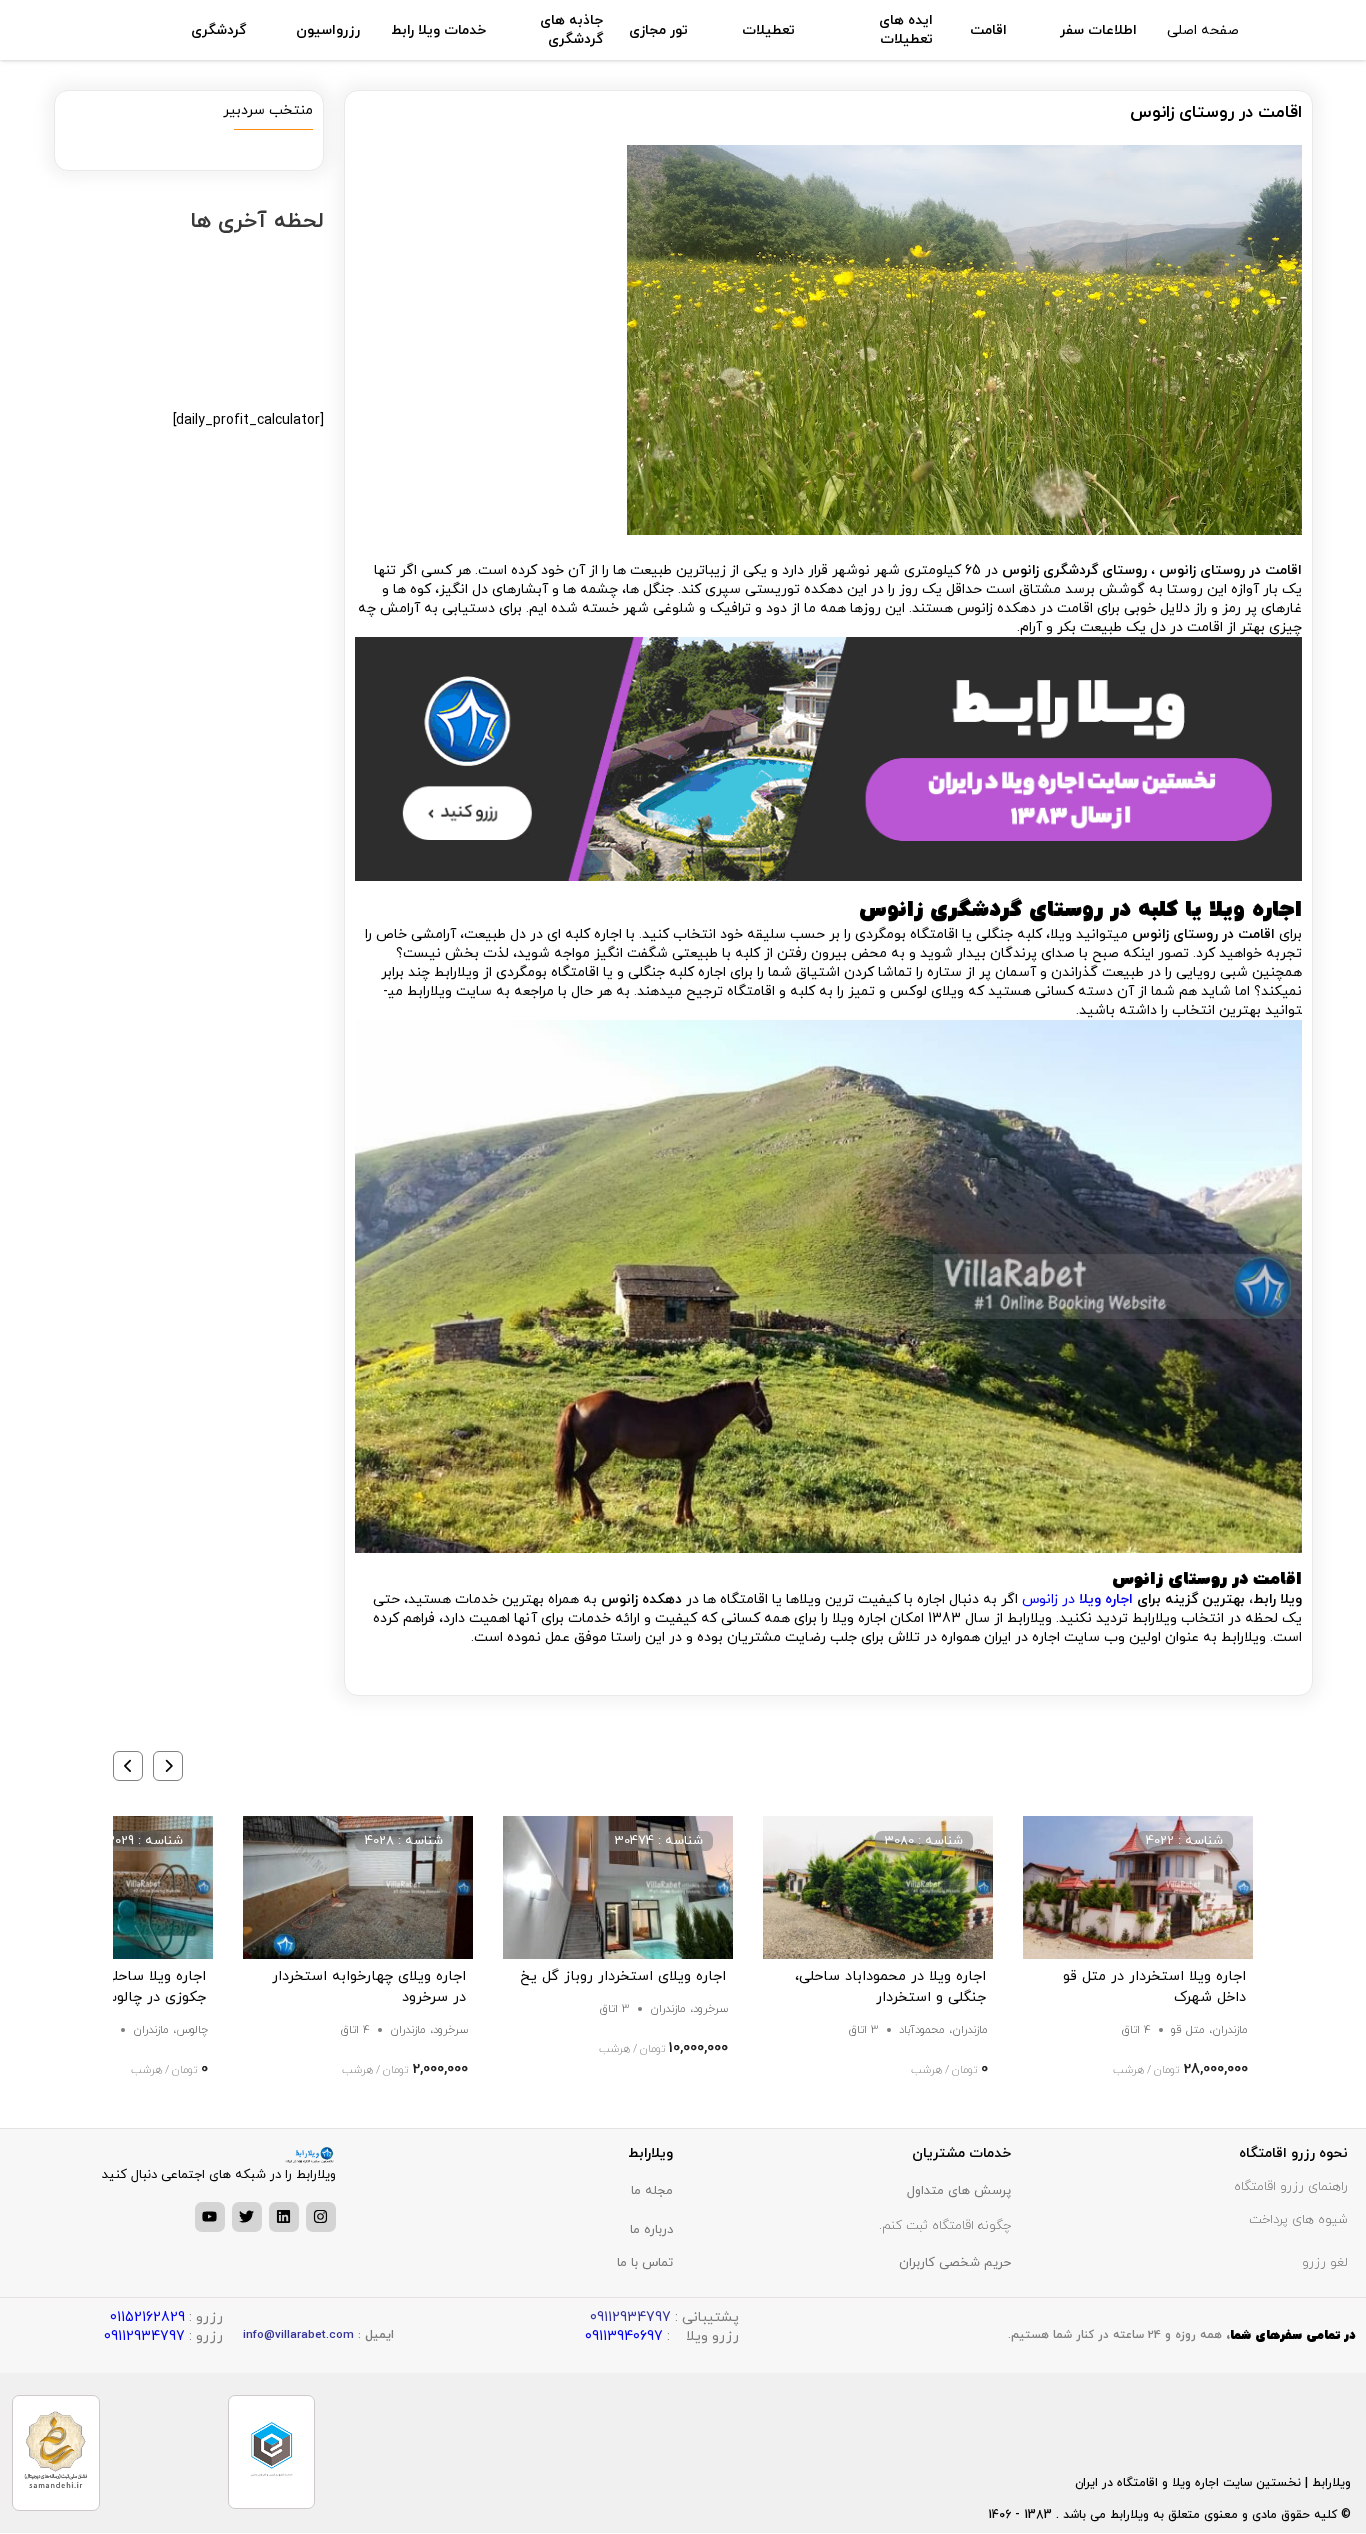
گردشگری (218, 30)
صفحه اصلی (1203, 30)
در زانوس (1079, 1599)
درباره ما (651, 2230)
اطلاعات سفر (1098, 30)
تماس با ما (645, 2263)
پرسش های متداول (959, 2191)
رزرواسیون (328, 30)
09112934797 (144, 2336)
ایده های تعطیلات (906, 30)
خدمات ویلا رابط (438, 30)
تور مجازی (658, 30)
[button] (168, 1766)
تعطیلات (768, 30)
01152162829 (147, 2317)
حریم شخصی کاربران (955, 2263)
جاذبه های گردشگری (571, 30)
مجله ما (652, 2191)
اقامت (988, 30)
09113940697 (624, 2336)
